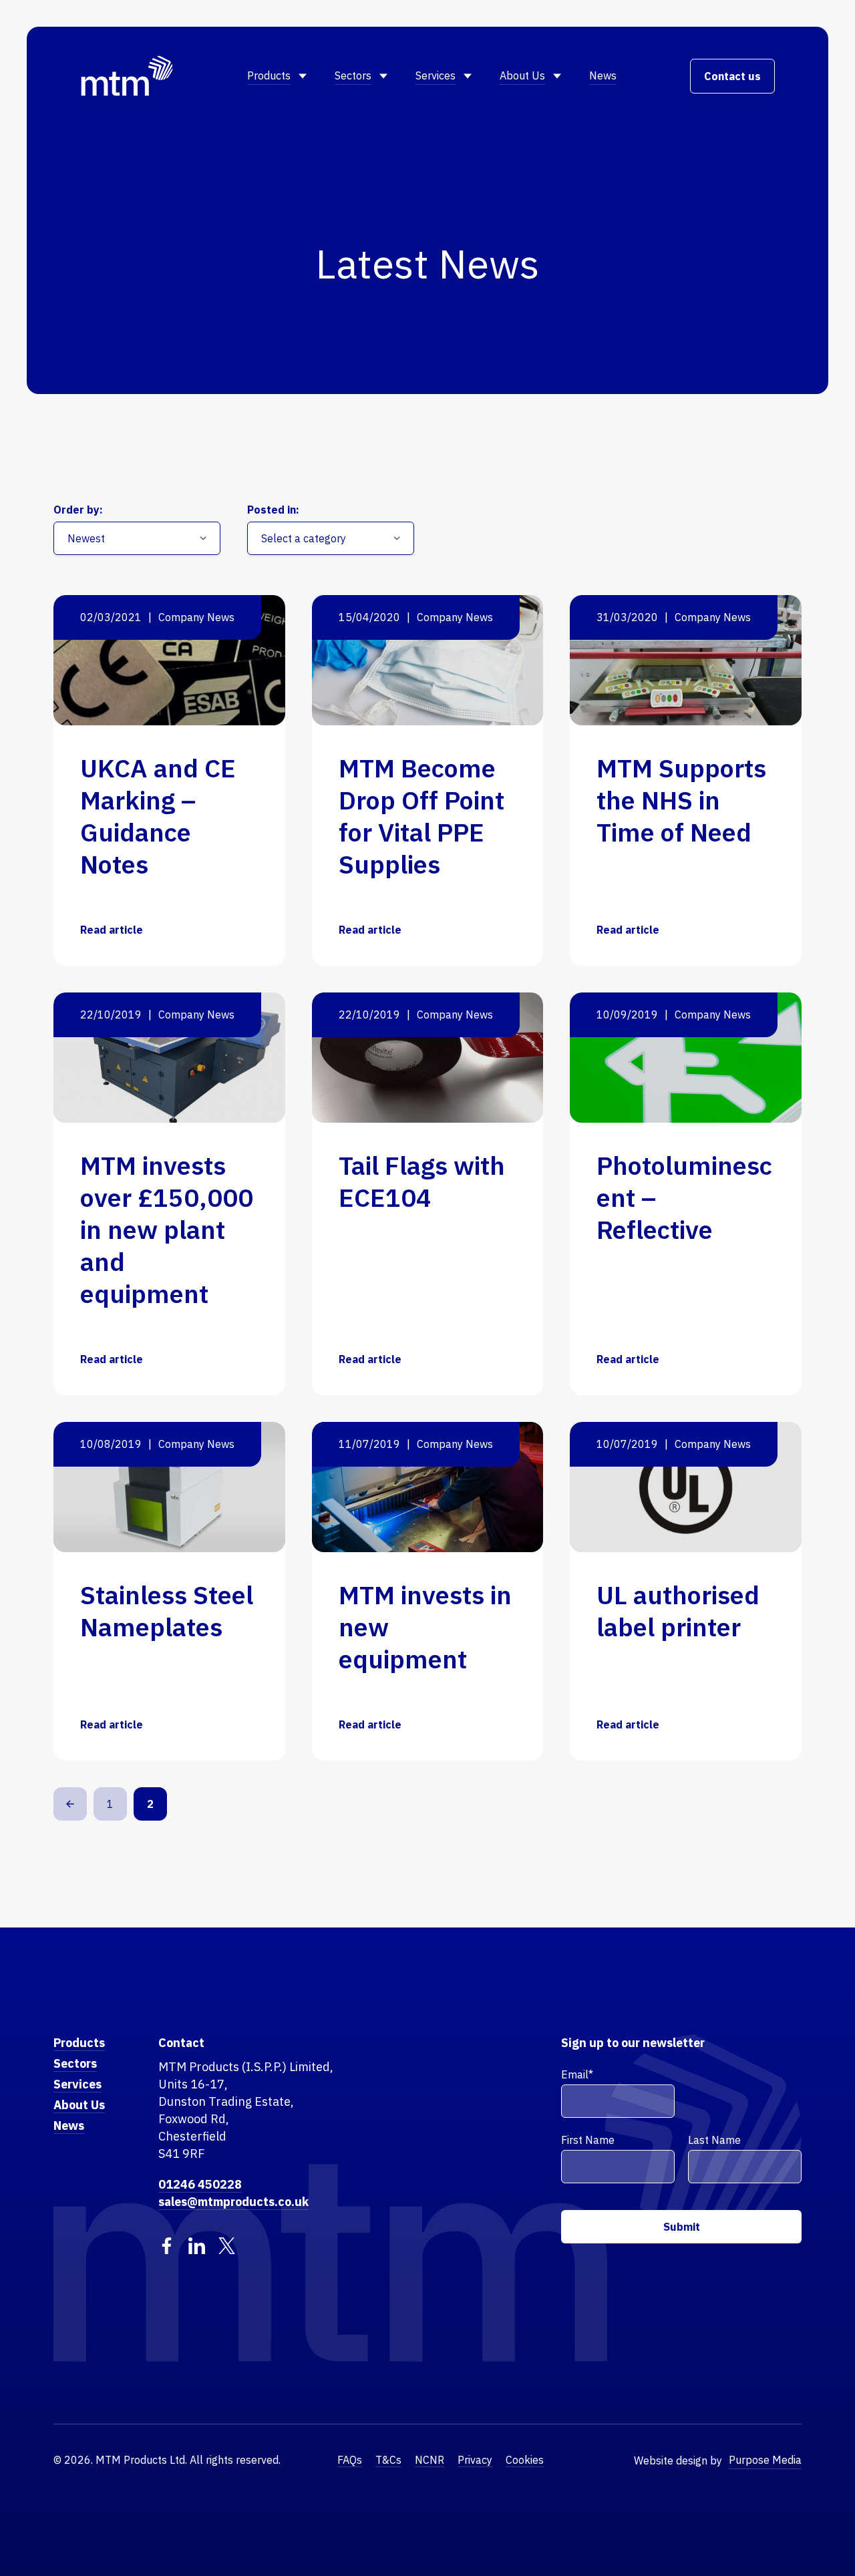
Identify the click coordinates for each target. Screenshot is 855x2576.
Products (269, 75)
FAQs (350, 2460)
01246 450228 (200, 2184)
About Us (522, 75)
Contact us (732, 76)
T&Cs (388, 2460)
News (603, 75)
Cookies (525, 2460)
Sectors (353, 75)
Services (436, 75)
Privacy (475, 2460)
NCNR (430, 2460)
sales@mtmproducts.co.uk (233, 2202)
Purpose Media (765, 2460)
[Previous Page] (70, 1804)
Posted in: (273, 510)
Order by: (78, 510)
